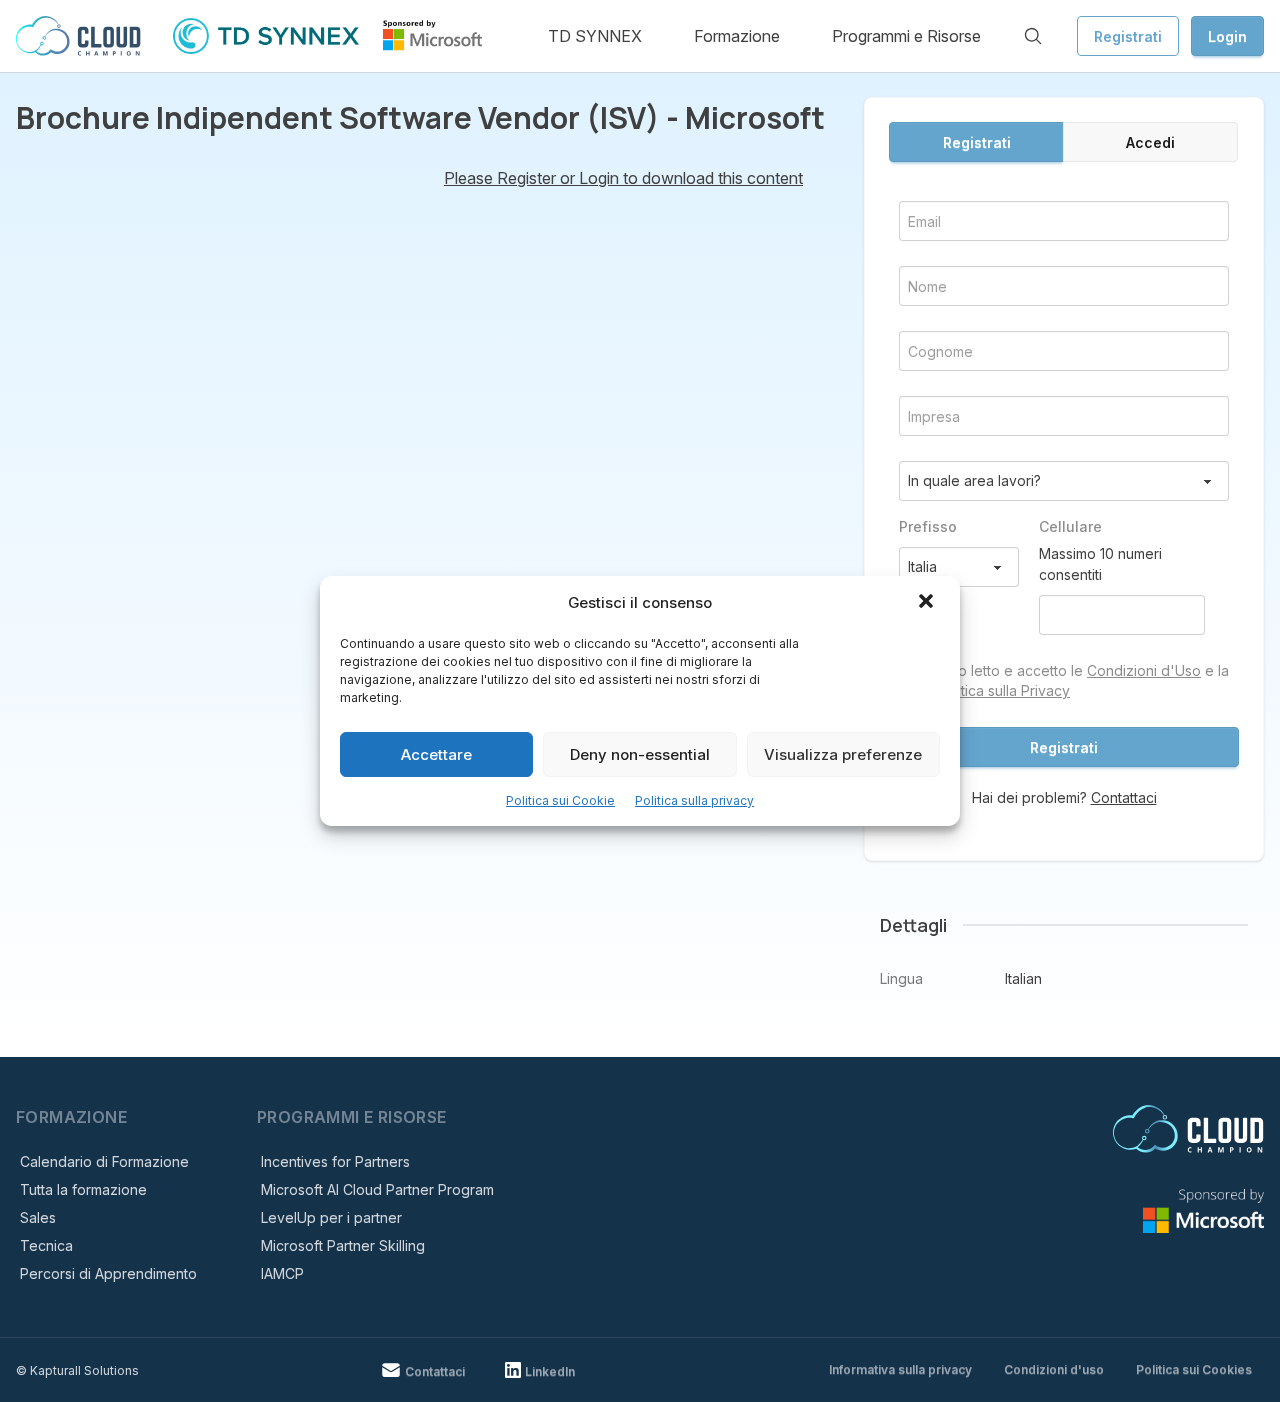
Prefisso (928, 526)
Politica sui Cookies (1194, 1369)
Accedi (1150, 142)
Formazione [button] (737, 36)
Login (1227, 36)
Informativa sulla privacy (900, 1369)
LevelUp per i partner (331, 1217)
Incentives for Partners (335, 1161)
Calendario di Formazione (104, 1161)
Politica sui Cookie (560, 800)
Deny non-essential (640, 754)
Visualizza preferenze (843, 754)
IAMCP (282, 1273)
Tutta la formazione (83, 1189)
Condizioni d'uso (1054, 1369)
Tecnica (46, 1245)
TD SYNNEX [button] (595, 36)
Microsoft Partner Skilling (343, 1245)
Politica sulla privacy (694, 800)
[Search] (1033, 36)
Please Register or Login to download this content (623, 178)
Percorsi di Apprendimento (108, 1273)
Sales (38, 1217)
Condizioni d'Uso (1144, 670)
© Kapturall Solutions (77, 1370)
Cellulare (1070, 526)
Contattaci (1124, 797)
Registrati (1128, 36)
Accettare (436, 754)
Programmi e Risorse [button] (906, 36)
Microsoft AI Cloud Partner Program (377, 1189)
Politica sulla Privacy (1003, 690)
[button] (928, 603)
